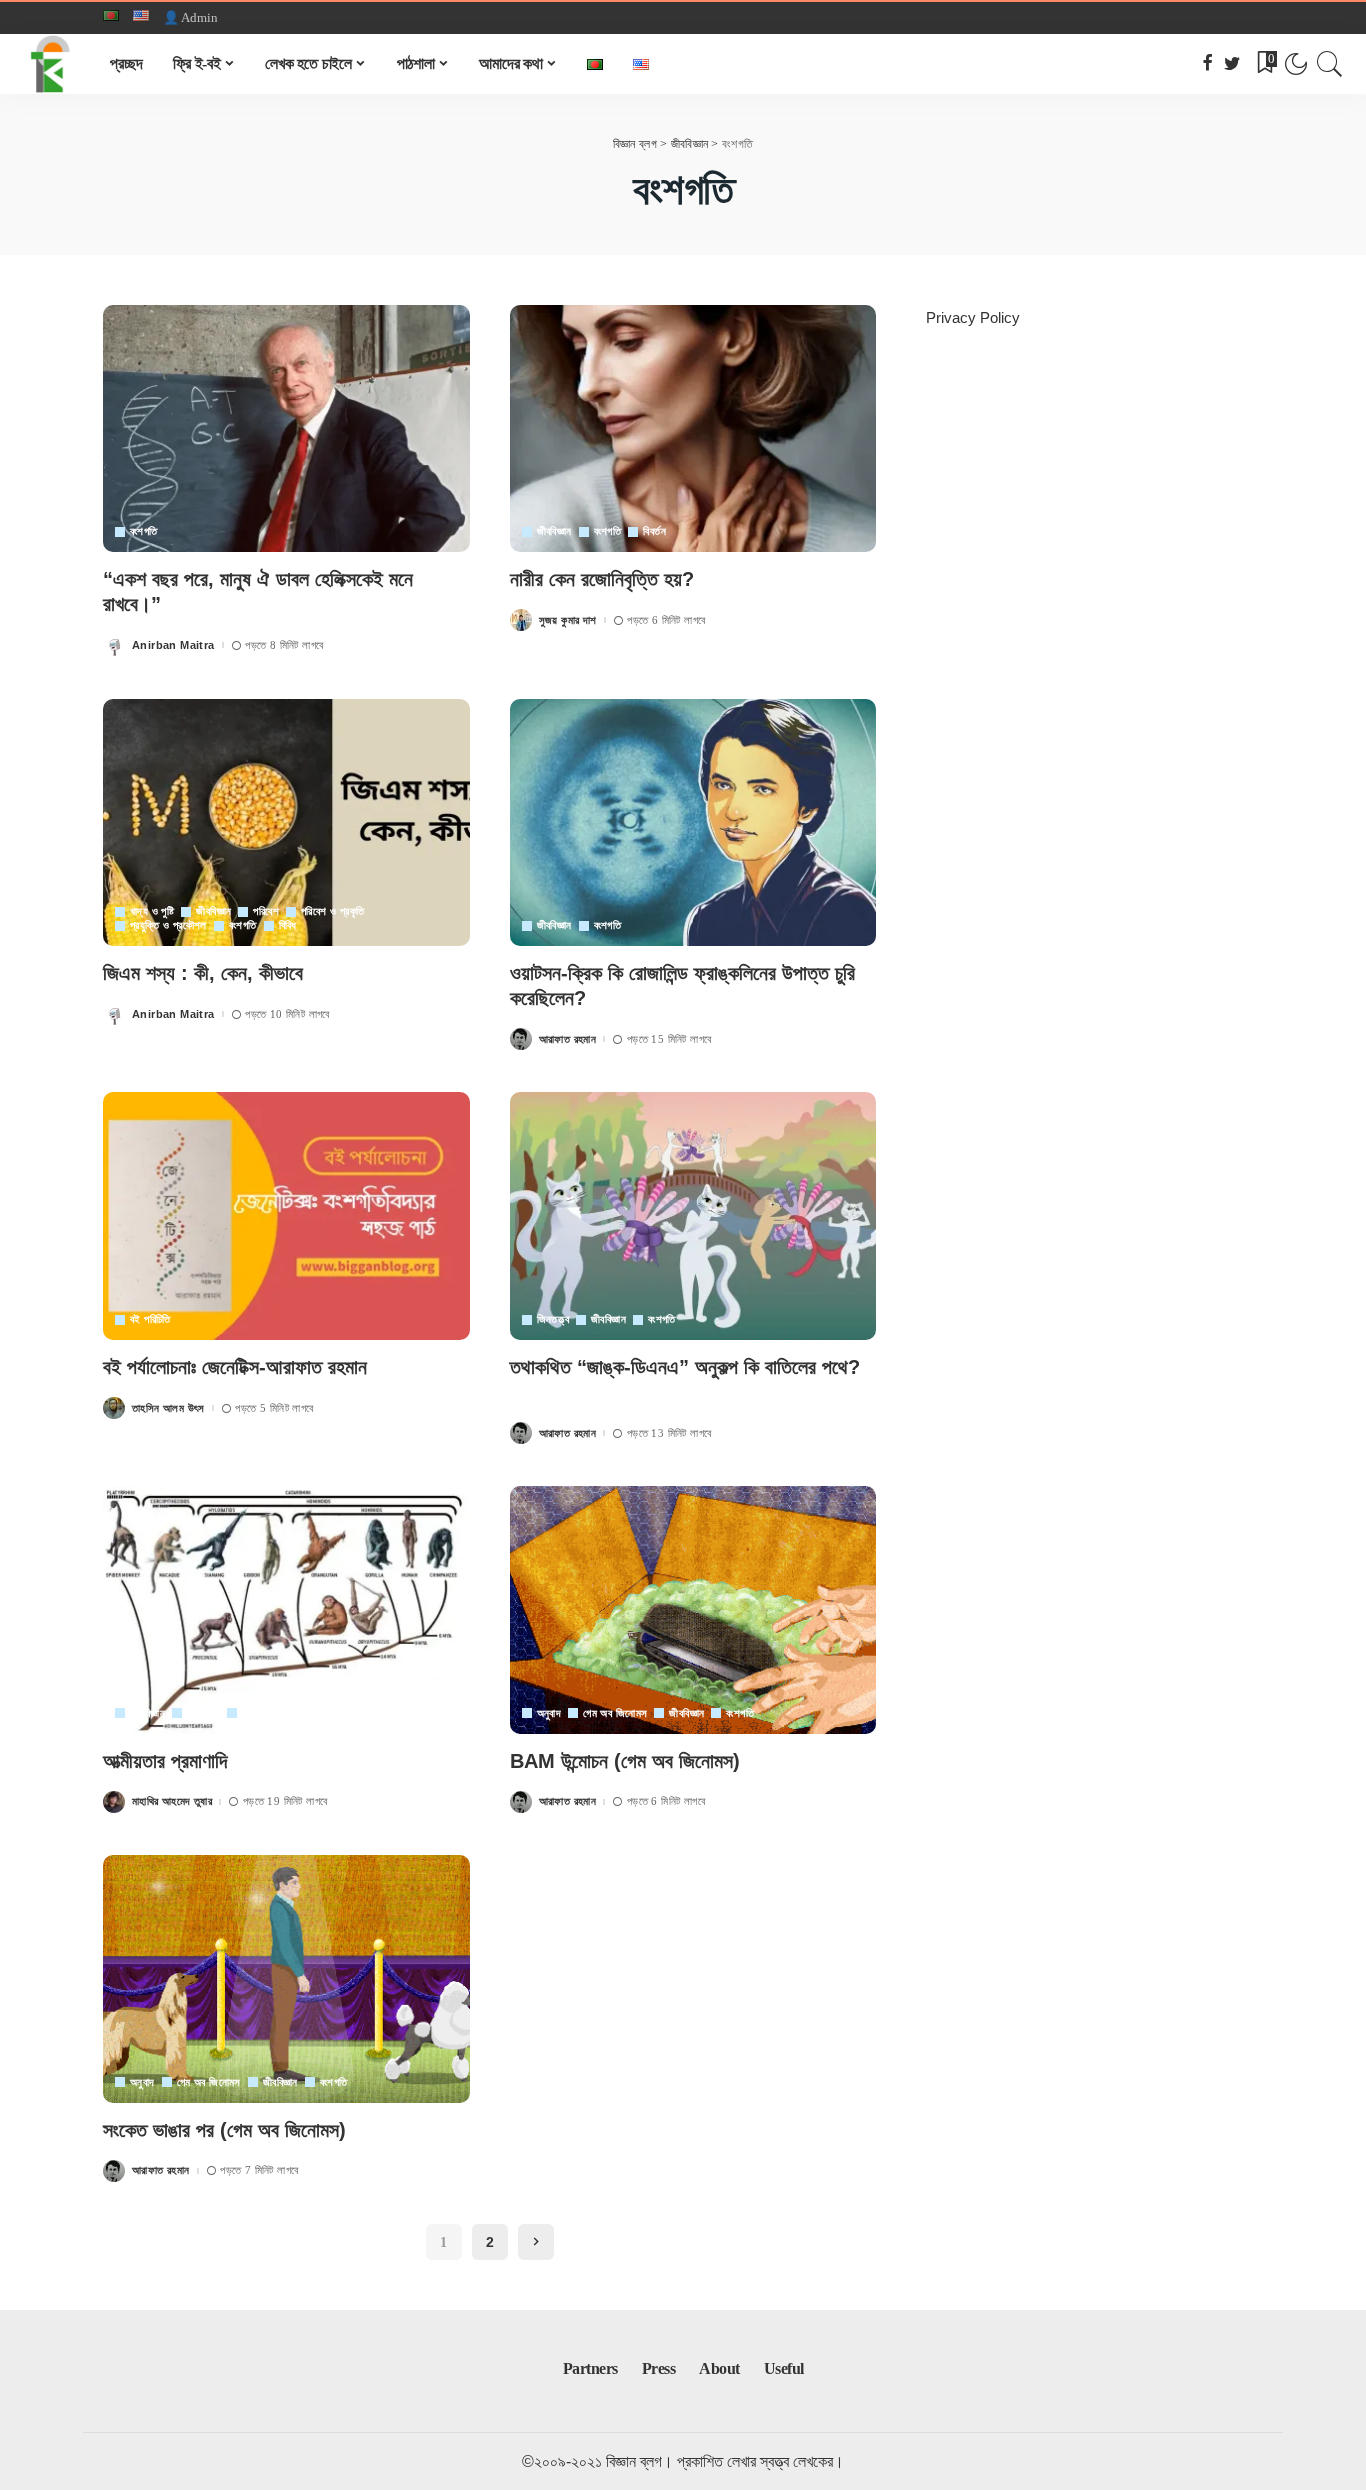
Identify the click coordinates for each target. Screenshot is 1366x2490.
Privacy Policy (973, 317)
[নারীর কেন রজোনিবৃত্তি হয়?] (693, 429)
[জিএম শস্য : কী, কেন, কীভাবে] (286, 823)
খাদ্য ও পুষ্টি (152, 911)
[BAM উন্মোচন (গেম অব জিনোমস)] (693, 1610)
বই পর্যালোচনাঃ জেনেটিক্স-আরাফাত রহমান (235, 1367)
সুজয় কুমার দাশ (568, 620)
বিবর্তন (654, 531)
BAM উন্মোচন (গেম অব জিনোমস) (625, 1761)
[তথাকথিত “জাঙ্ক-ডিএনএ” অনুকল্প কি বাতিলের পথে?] (693, 1216)
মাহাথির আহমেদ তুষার (172, 1801)
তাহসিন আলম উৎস (168, 1408)
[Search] (1330, 64)
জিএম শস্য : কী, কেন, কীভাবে (203, 973)
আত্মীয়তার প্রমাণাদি (165, 1761)
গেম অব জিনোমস (615, 1713)
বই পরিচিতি (150, 1319)
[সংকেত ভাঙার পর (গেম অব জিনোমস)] (286, 1979)
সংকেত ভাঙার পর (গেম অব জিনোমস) (224, 2130)
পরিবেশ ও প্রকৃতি (333, 911)
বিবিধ (288, 925)
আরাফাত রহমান (568, 1039)
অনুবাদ (549, 1713)
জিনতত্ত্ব (553, 1319)
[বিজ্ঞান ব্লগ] (50, 64)
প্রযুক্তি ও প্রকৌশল (168, 925)
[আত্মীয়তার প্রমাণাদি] (286, 1610)
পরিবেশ (266, 911)
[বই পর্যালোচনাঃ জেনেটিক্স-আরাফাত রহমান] (286, 1216)
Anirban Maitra (173, 645)
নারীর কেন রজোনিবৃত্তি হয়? (602, 579)
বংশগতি (144, 531)
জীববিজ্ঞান (554, 531)
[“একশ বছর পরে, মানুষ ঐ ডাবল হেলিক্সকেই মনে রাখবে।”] (286, 429)
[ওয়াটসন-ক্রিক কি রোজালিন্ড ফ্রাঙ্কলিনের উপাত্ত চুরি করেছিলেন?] (693, 823)
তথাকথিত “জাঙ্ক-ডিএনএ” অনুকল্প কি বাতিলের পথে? (685, 1367)
